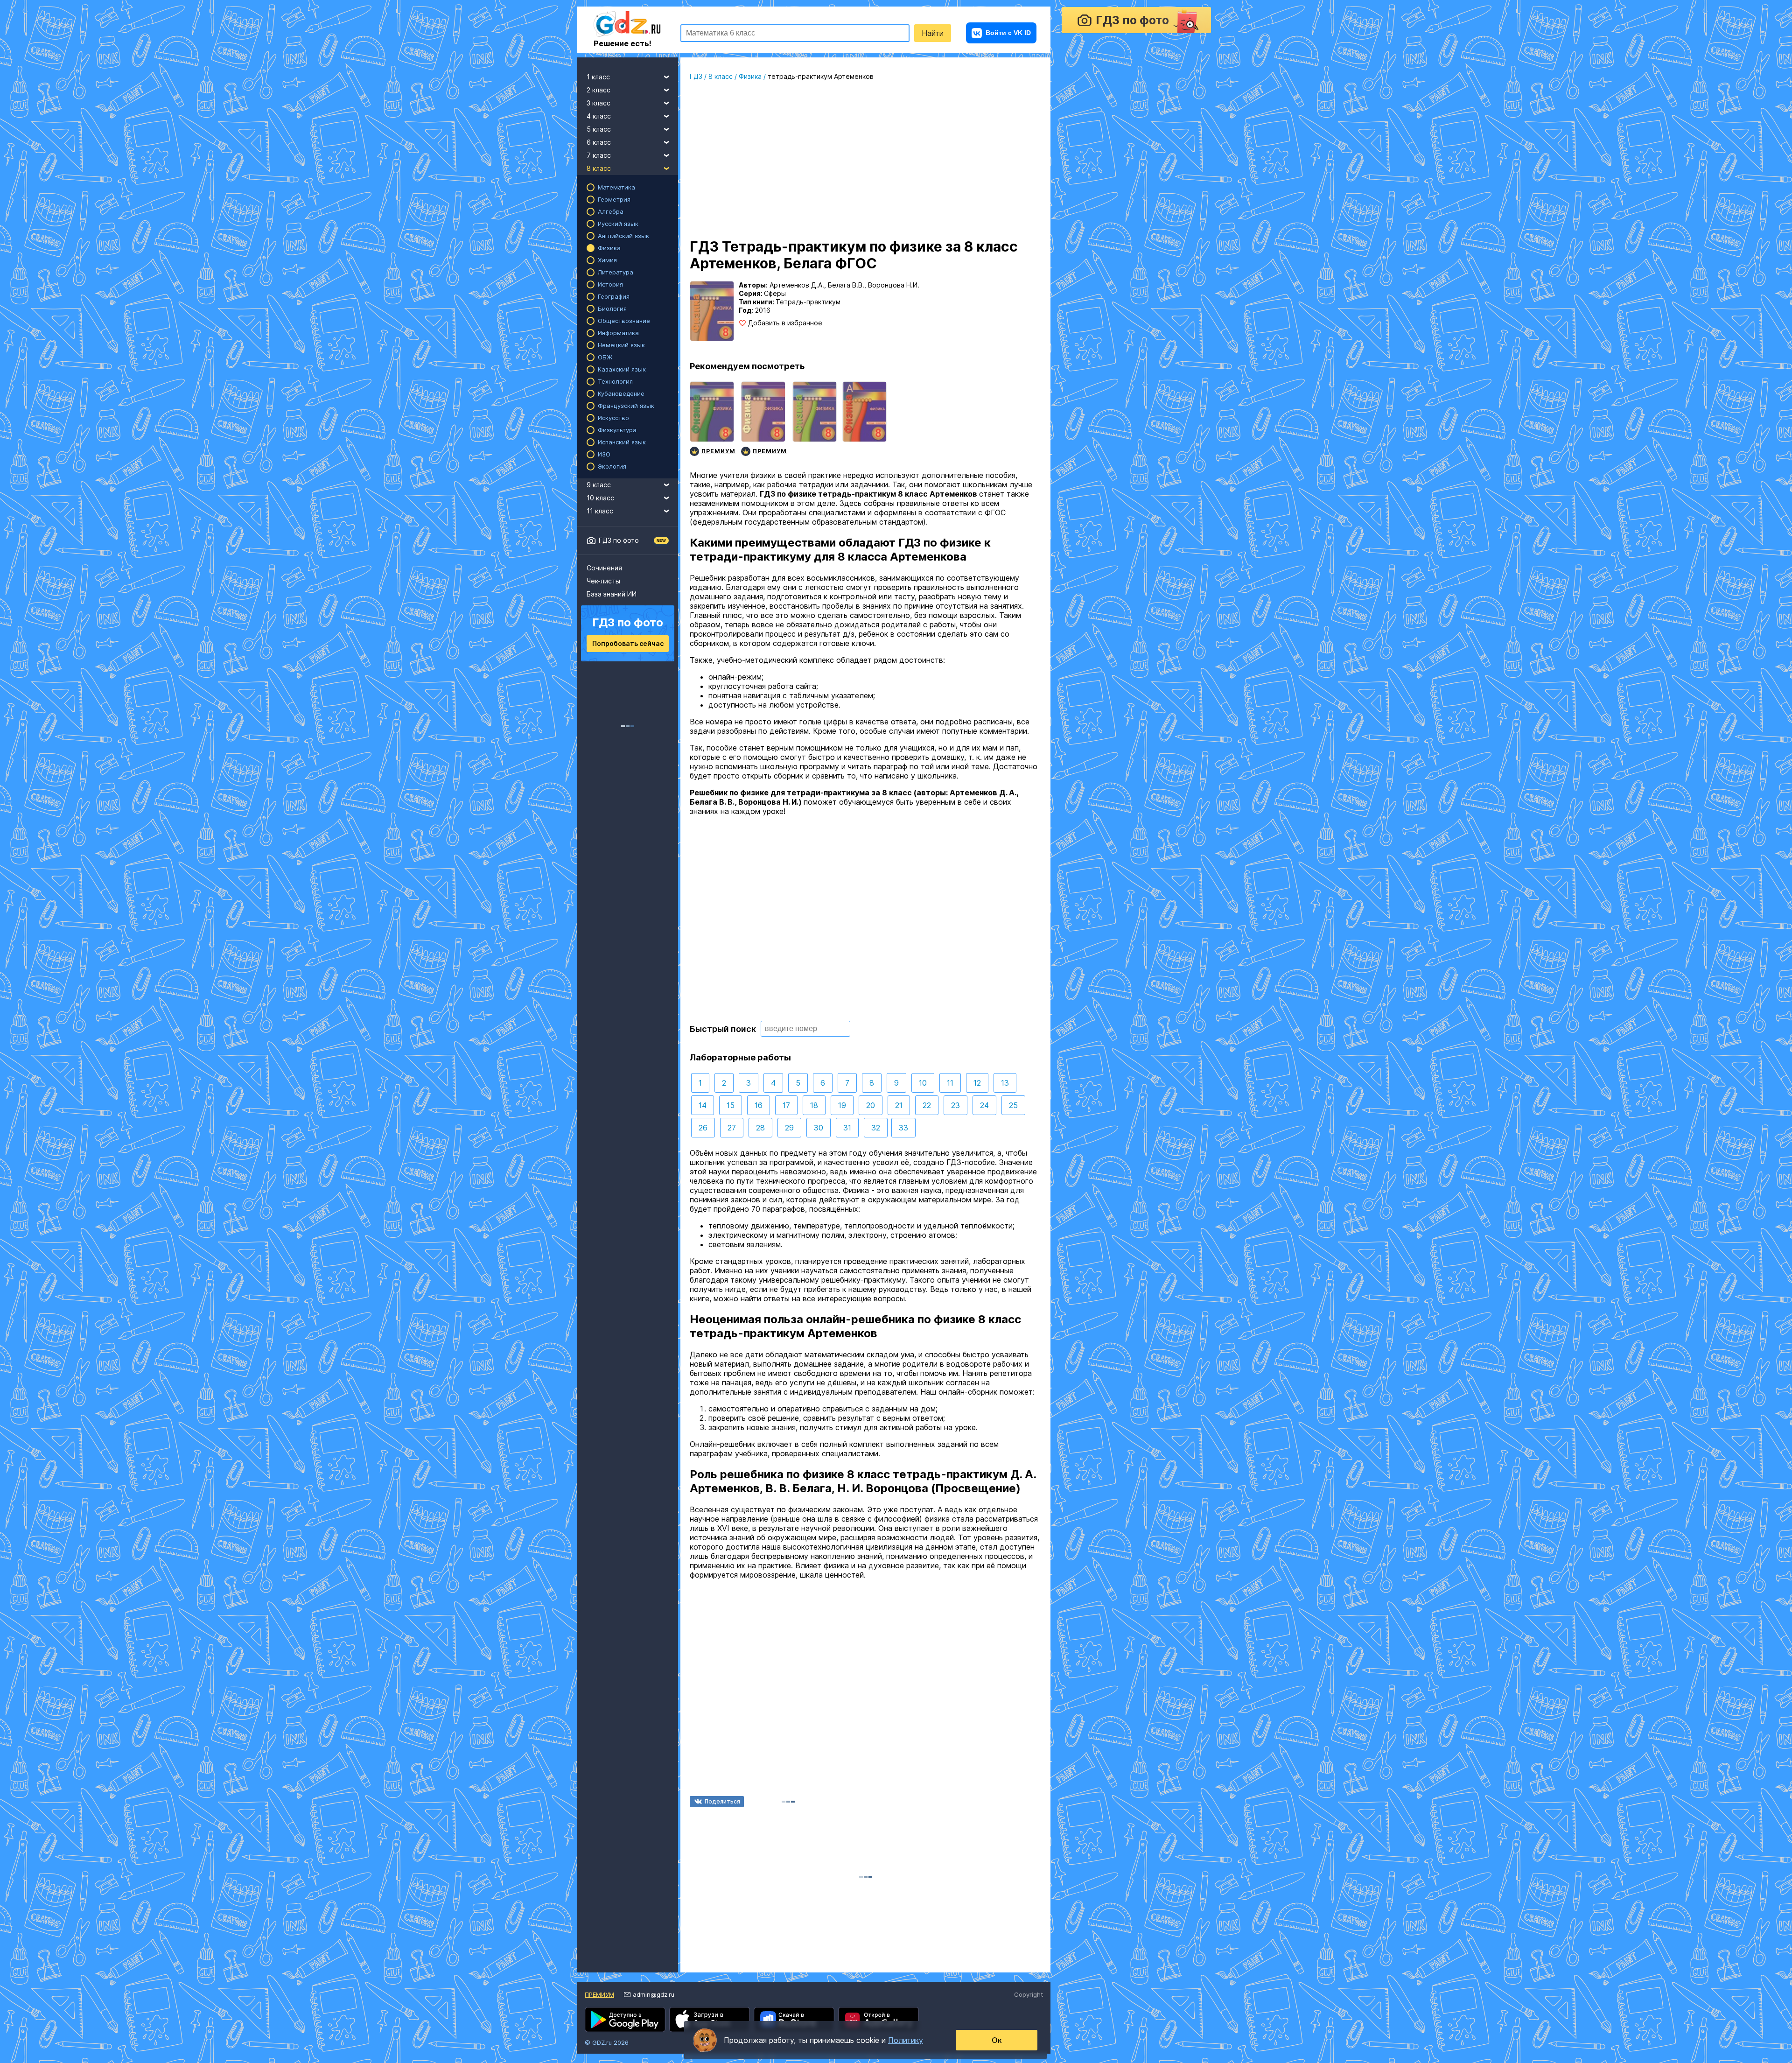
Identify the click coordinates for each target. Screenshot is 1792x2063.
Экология (612, 466)
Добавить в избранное (785, 323)
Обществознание (624, 321)
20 (871, 1105)
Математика (616, 187)
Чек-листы (603, 581)
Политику (906, 2040)
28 (760, 1128)
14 (703, 1105)
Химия (607, 260)
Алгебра (611, 211)
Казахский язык (622, 369)
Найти (933, 33)
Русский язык (618, 224)
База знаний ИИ (612, 594)
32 (876, 1128)
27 (732, 1128)
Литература (616, 272)
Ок (997, 2040)
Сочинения (604, 568)
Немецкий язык (621, 345)
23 (955, 1105)
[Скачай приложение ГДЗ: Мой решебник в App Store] (710, 2020)
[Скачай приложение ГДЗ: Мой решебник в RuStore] (794, 2020)
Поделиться (722, 1801)
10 (923, 1083)
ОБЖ (605, 357)
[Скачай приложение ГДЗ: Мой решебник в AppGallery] (878, 2020)
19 (842, 1105)
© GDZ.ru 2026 (607, 2042)
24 (984, 1105)
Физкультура (617, 430)
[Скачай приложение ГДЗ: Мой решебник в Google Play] (625, 2020)
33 (903, 1128)
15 (731, 1105)
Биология (612, 309)
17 (786, 1105)
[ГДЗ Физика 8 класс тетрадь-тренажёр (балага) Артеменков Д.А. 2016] (815, 420)
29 (789, 1128)
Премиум (599, 1994)
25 (1013, 1105)
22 (927, 1105)
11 (950, 1083)
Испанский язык (622, 442)
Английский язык (623, 236)
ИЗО (604, 454)
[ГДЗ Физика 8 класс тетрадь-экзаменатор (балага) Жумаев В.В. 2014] (864, 420)
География (614, 296)
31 (847, 1128)
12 (977, 1083)
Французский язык (626, 406)
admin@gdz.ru (654, 1994)
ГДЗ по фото (619, 540)
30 (819, 1128)
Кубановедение (621, 393)
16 (759, 1105)
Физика (609, 248)
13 (1005, 1083)
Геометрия (614, 199)
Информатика (618, 333)
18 (814, 1105)
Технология (615, 381)
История (610, 284)
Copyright (1029, 1994)
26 (703, 1128)
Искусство (613, 418)
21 (899, 1105)
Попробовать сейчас (628, 643)
